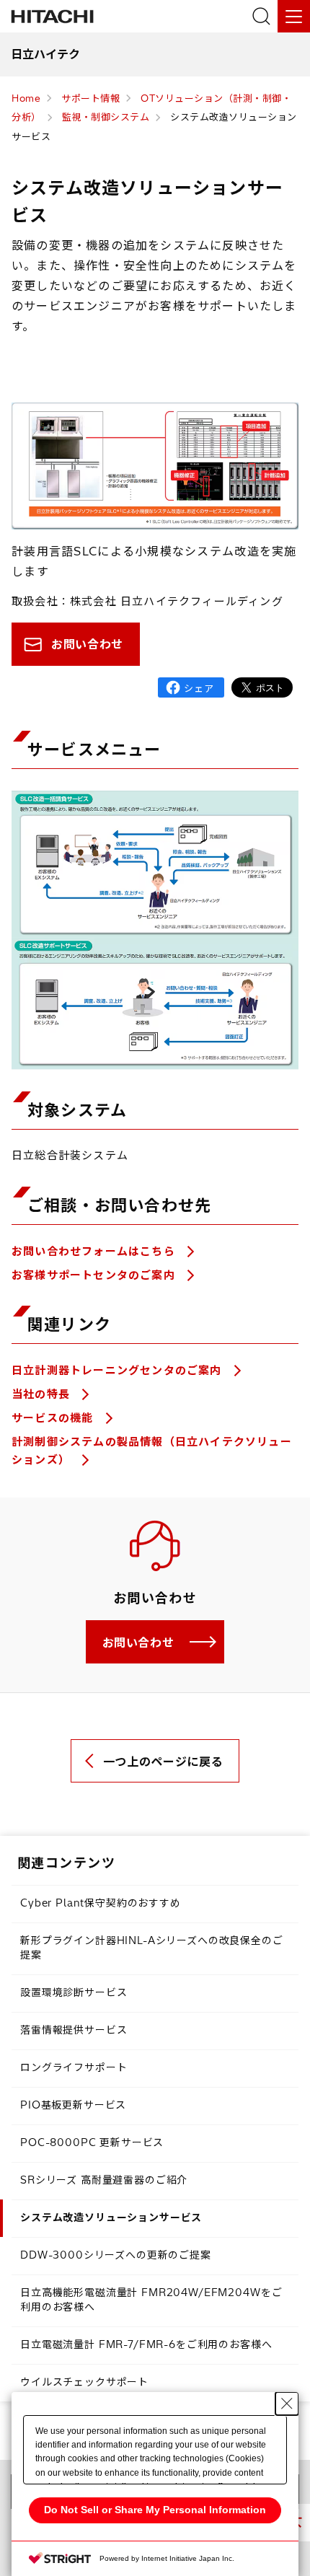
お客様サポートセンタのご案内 (95, 1275)
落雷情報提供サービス (74, 2030)
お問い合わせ (87, 644)
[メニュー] (294, 16)
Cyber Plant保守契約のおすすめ (101, 1903)
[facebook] (191, 687)
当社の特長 (43, 1394)
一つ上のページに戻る (163, 1762)
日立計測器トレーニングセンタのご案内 (119, 1370)
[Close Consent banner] (287, 2404)
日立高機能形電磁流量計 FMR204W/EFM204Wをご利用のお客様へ (151, 2300)
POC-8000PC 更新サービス (92, 2142)
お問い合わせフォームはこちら (95, 1251)
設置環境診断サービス (74, 1992)
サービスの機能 (54, 1418)
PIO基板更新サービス (73, 2105)
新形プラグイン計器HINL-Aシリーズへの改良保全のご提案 (152, 1948)
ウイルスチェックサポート (84, 2382)
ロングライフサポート (74, 2067)
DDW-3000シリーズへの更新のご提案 (116, 2255)
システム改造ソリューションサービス (111, 2217)
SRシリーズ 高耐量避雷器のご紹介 (104, 2180)
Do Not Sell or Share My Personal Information (155, 2510)
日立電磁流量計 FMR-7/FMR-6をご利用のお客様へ (146, 2344)
